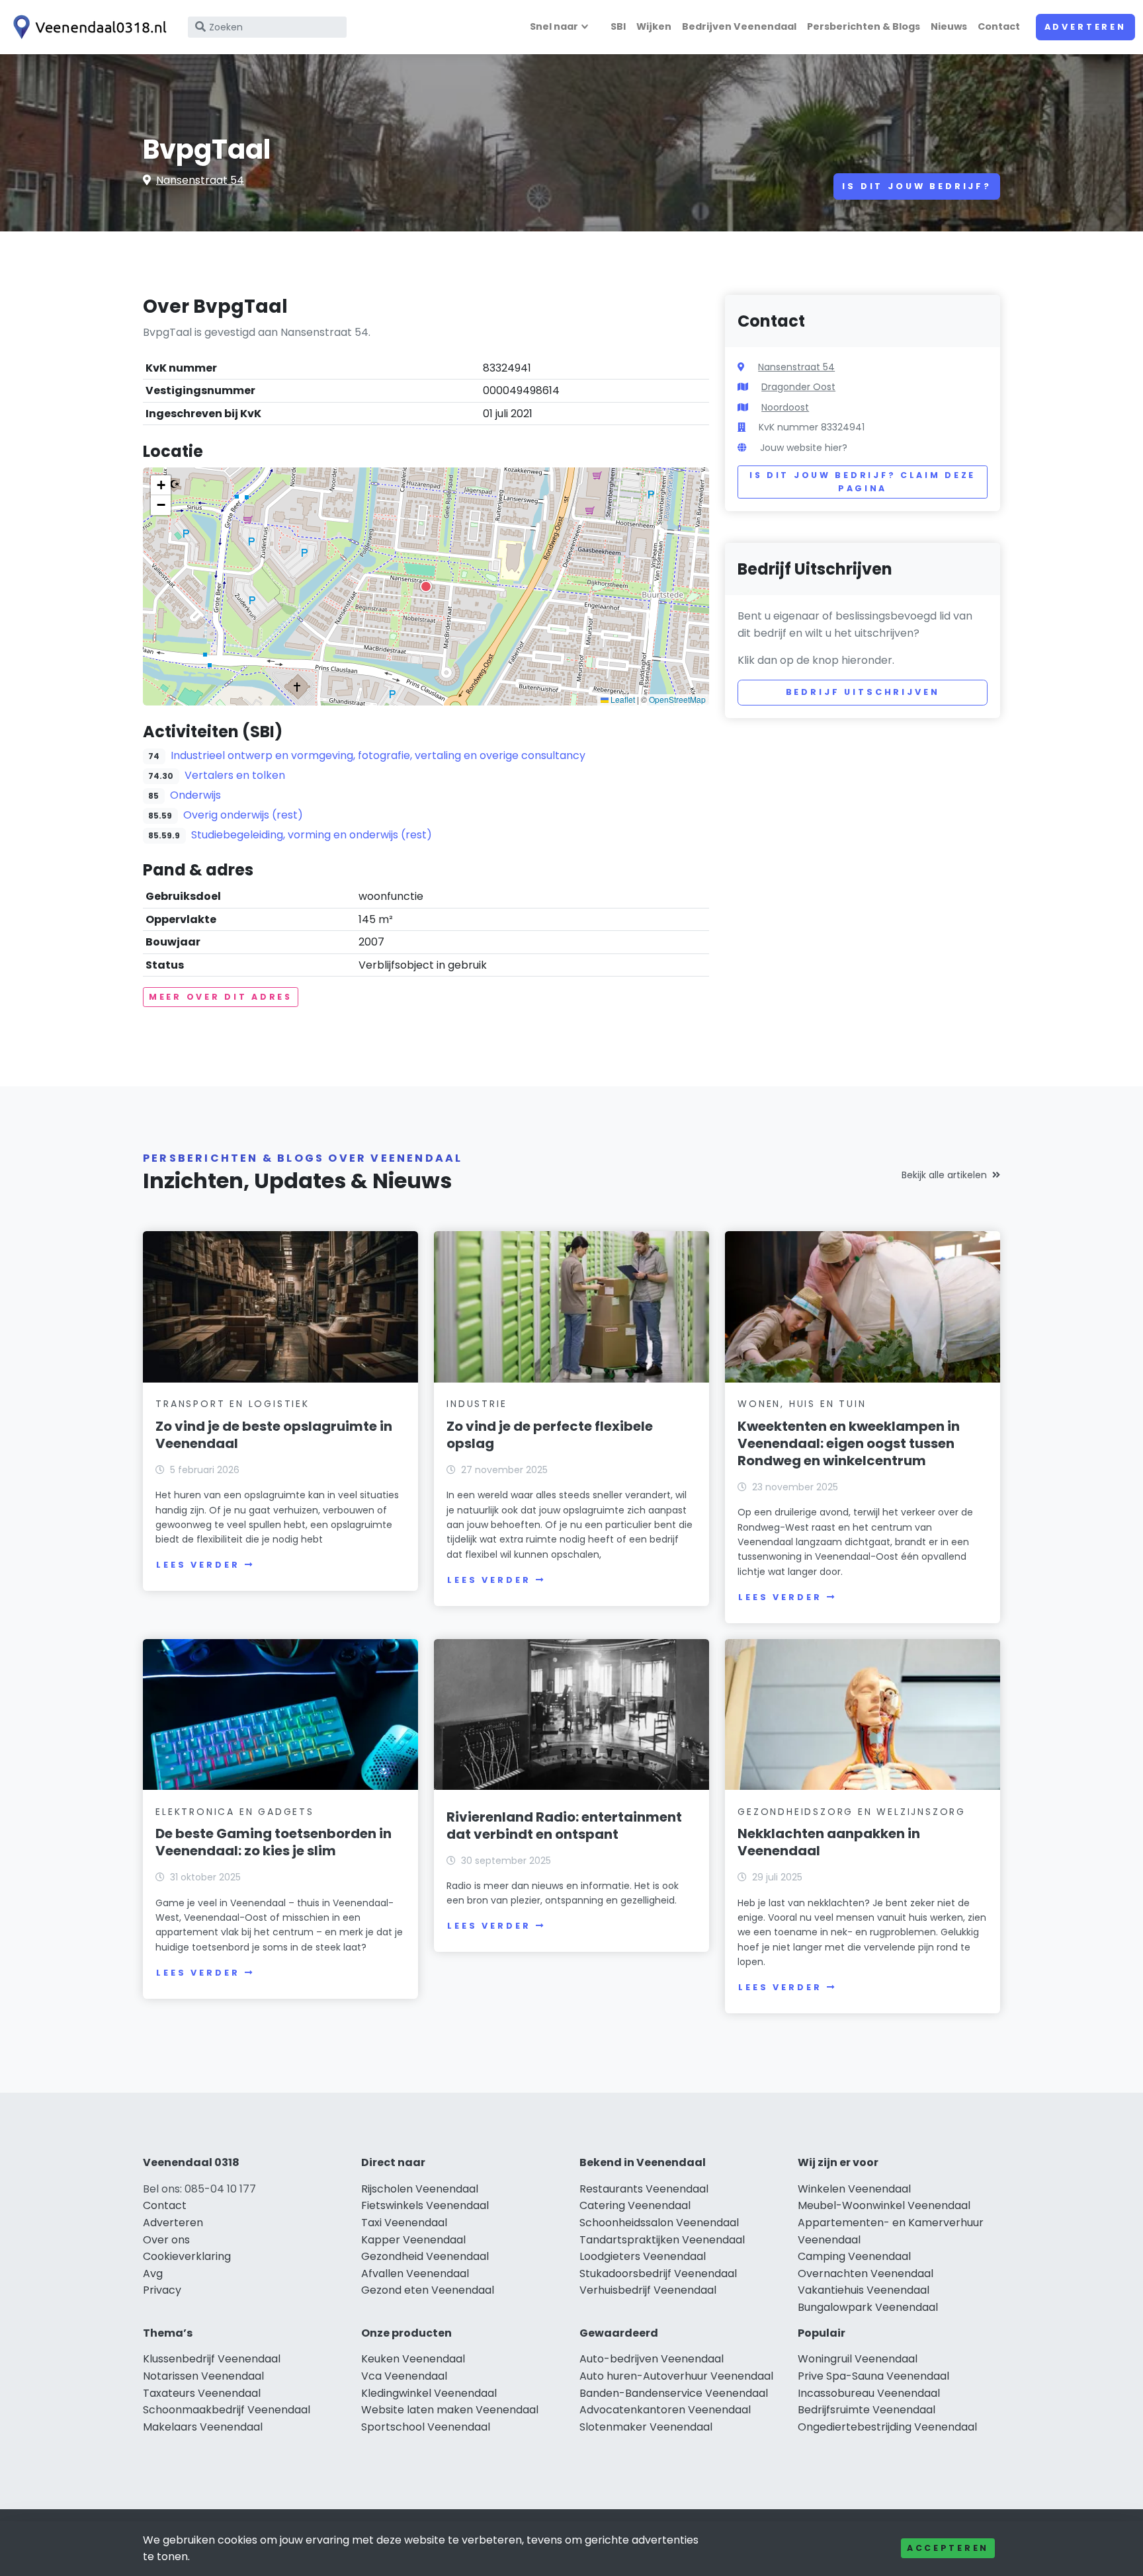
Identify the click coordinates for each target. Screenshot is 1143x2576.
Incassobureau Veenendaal (869, 2393)
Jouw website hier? (804, 448)
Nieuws (949, 26)
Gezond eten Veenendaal (428, 2290)
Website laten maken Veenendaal (450, 2410)
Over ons (166, 2240)
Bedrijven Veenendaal (739, 26)
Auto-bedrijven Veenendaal (652, 2359)
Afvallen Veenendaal (415, 2274)
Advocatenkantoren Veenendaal (665, 2410)
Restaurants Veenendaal (644, 2189)
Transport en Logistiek (233, 1404)
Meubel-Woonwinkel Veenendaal (884, 2205)
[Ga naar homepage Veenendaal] (87, 27)
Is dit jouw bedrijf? (917, 186)
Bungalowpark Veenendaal (868, 2307)
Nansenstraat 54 (200, 180)
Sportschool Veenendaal (426, 2427)
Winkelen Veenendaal (854, 2189)
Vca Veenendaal (404, 2376)
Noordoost (785, 407)
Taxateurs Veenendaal (202, 2393)
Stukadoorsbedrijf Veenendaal (658, 2274)
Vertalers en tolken (235, 775)
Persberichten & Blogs (864, 26)
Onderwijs (195, 795)
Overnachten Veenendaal (866, 2274)
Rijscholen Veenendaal (420, 2189)
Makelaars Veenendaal (203, 2427)
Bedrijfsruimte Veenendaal (867, 2410)
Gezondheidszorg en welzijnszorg (852, 1812)
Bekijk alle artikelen (944, 1175)
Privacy (162, 2290)
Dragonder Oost (798, 387)
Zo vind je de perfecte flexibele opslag (550, 1435)
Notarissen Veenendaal (203, 2376)
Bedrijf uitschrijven (863, 692)
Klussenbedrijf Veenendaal (212, 2359)
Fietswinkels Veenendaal (425, 2205)
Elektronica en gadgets (235, 1812)
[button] (426, 586)
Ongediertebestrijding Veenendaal (887, 2427)
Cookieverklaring (187, 2256)
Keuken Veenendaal (413, 2359)
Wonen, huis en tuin (802, 1404)
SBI (618, 26)
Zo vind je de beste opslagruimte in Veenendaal (274, 1435)
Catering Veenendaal (635, 2205)
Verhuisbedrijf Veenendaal (648, 2290)
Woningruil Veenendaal (858, 2359)
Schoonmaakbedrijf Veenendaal (227, 2410)
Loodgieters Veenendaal (643, 2256)
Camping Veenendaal (854, 2256)
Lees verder (198, 1565)
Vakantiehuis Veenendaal (864, 2290)
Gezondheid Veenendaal (425, 2256)
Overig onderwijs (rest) (243, 815)
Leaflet (622, 699)
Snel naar (554, 26)
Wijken (654, 26)
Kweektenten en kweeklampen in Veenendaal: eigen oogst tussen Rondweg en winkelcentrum (849, 1443)
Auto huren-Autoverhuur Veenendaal (676, 2376)
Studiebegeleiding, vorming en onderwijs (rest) (312, 835)
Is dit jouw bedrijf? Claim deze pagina (863, 482)
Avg (153, 2274)
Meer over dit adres (221, 997)
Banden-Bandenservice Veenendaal (674, 2393)
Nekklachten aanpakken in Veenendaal (829, 1842)
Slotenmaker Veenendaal (646, 2427)
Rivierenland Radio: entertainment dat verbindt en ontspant (564, 1826)
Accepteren (948, 2548)
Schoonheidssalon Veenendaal (659, 2223)
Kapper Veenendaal (413, 2240)
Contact (999, 26)
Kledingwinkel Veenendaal (429, 2393)
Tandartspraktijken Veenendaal (662, 2240)
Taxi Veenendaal (404, 2223)
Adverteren (1085, 27)
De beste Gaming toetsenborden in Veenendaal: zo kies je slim (274, 1842)
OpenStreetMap (677, 699)
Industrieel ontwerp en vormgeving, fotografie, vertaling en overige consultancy (378, 755)
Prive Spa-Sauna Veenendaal (873, 2376)
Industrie (477, 1404)
